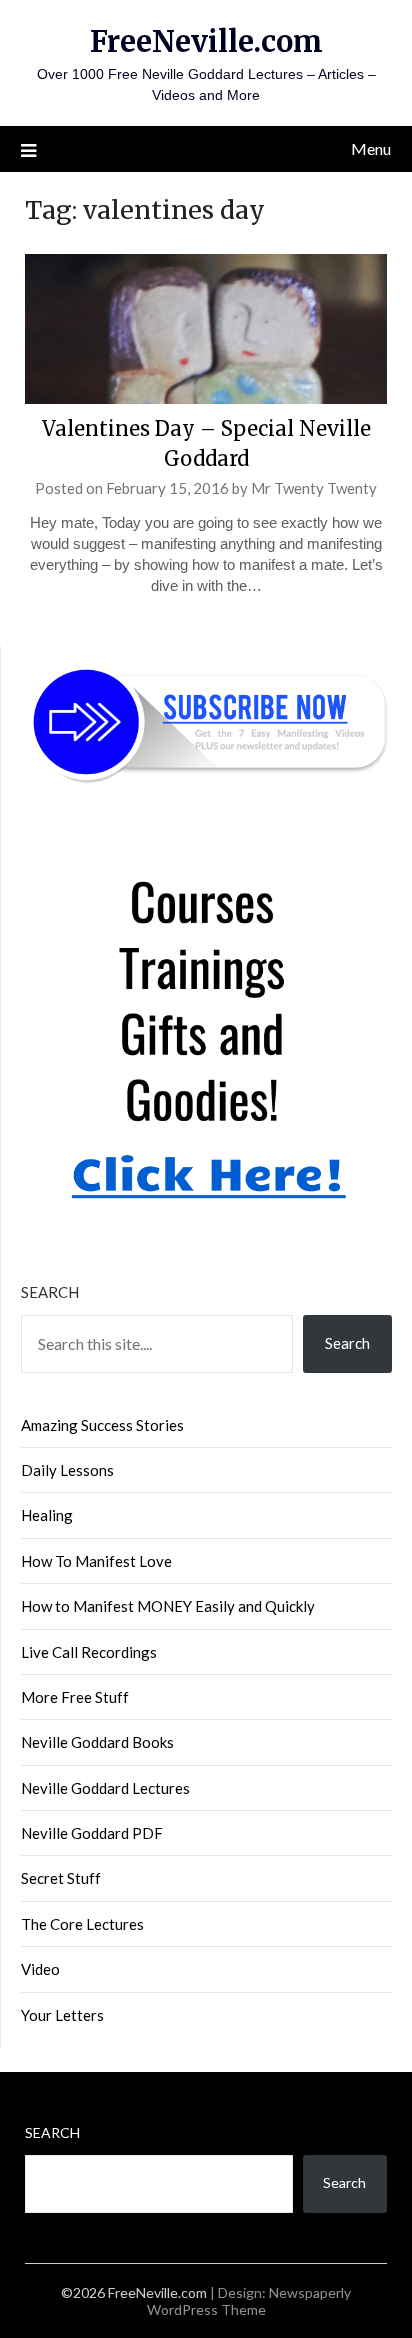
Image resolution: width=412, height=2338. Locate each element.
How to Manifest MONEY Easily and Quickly (168, 1606)
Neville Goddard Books (97, 1742)
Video (40, 1969)
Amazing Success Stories (102, 1425)
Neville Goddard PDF (92, 1833)
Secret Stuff (61, 1878)
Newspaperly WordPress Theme (249, 2301)
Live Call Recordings (89, 1652)
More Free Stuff (75, 1697)
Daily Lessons (67, 1470)
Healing (47, 1515)
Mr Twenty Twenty (314, 488)
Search (50, 1292)
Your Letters (62, 2015)
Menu (371, 148)
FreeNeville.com (206, 41)
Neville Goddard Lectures (105, 1788)
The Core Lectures (82, 1924)
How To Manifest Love (96, 1561)
